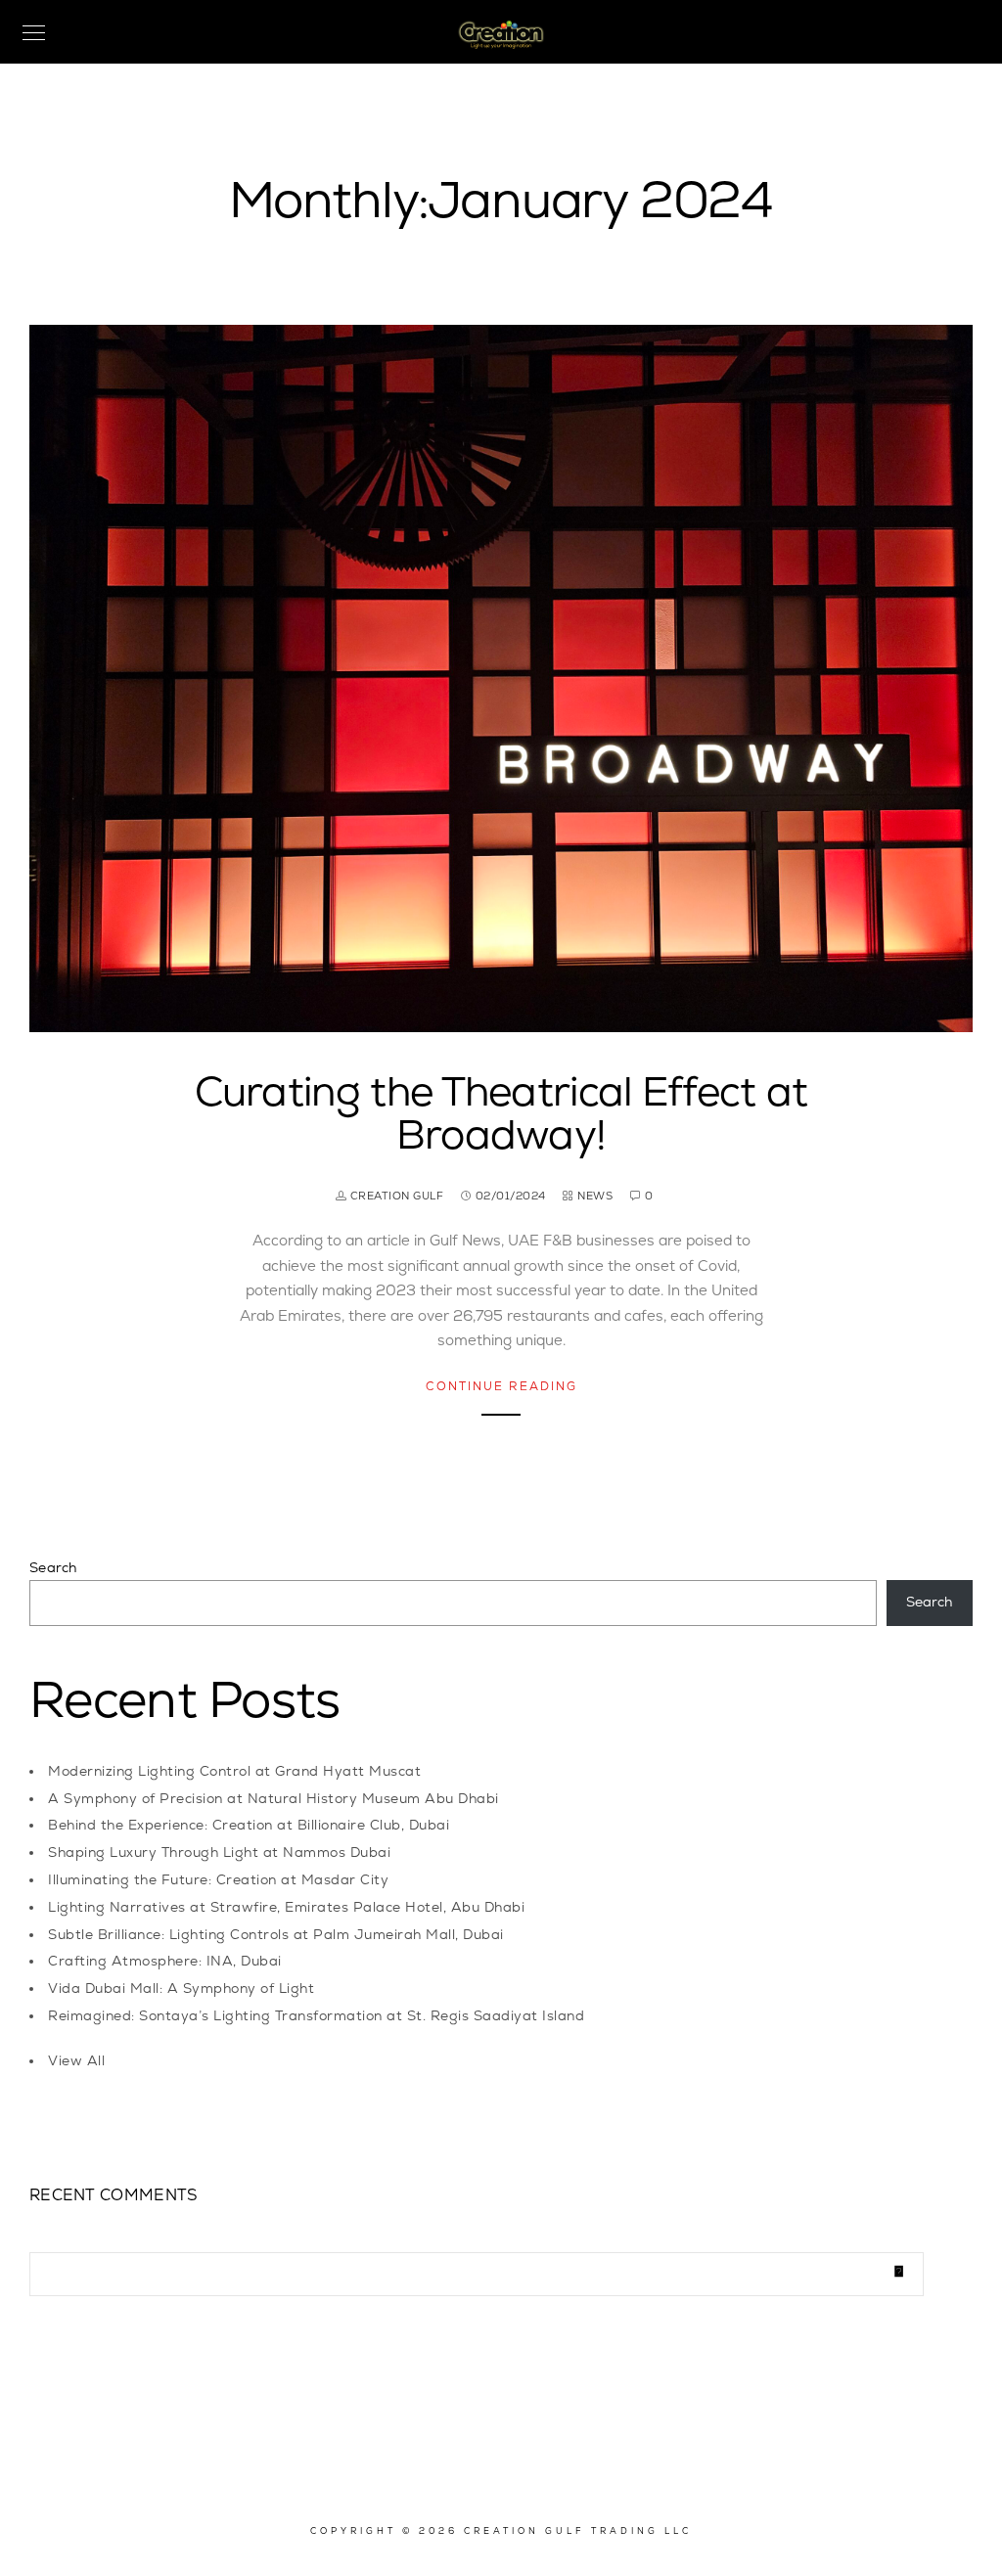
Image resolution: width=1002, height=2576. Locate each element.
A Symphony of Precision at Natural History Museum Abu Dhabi (273, 1799)
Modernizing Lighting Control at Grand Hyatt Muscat (234, 1771)
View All (76, 2061)
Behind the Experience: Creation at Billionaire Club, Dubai (249, 1825)
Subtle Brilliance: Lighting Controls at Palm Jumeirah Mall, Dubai (276, 1935)
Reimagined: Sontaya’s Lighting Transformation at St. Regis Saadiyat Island (316, 2016)
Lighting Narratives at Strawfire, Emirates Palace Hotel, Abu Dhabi (286, 1907)
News (595, 1196)
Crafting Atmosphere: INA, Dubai (165, 1961)
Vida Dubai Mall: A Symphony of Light (181, 1988)
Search (53, 1568)
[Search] (894, 2269)
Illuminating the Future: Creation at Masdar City (218, 1880)
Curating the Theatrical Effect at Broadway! (501, 1114)
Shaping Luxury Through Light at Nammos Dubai (219, 1853)
